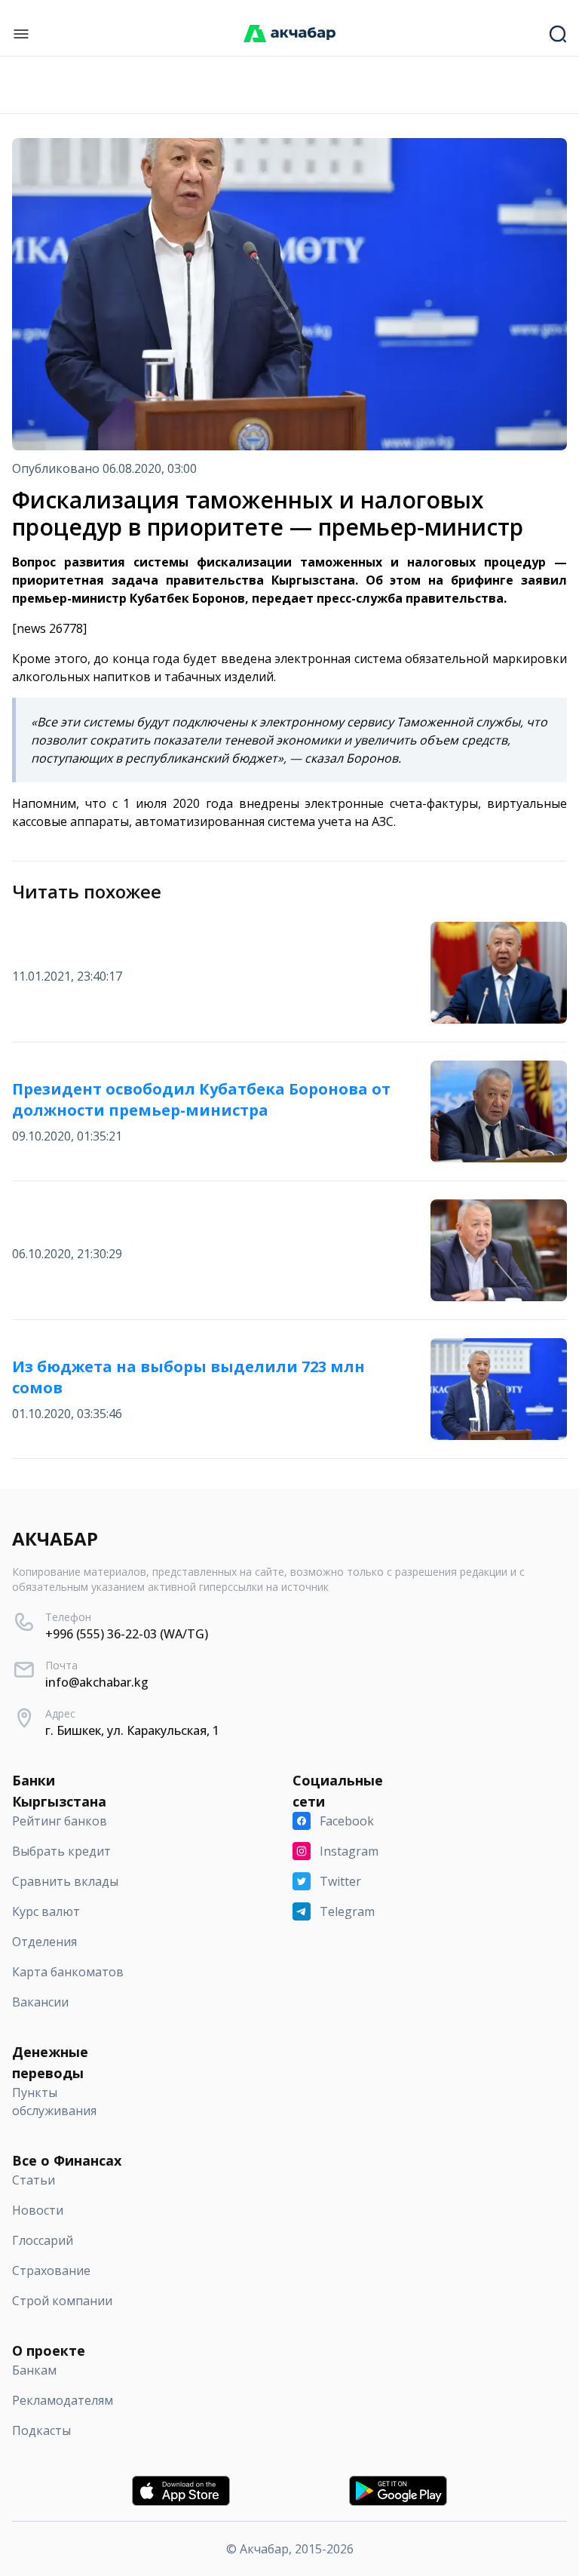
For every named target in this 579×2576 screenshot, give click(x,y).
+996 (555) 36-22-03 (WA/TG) (127, 1634)
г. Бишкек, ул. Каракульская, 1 (132, 1730)
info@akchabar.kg (97, 1682)
